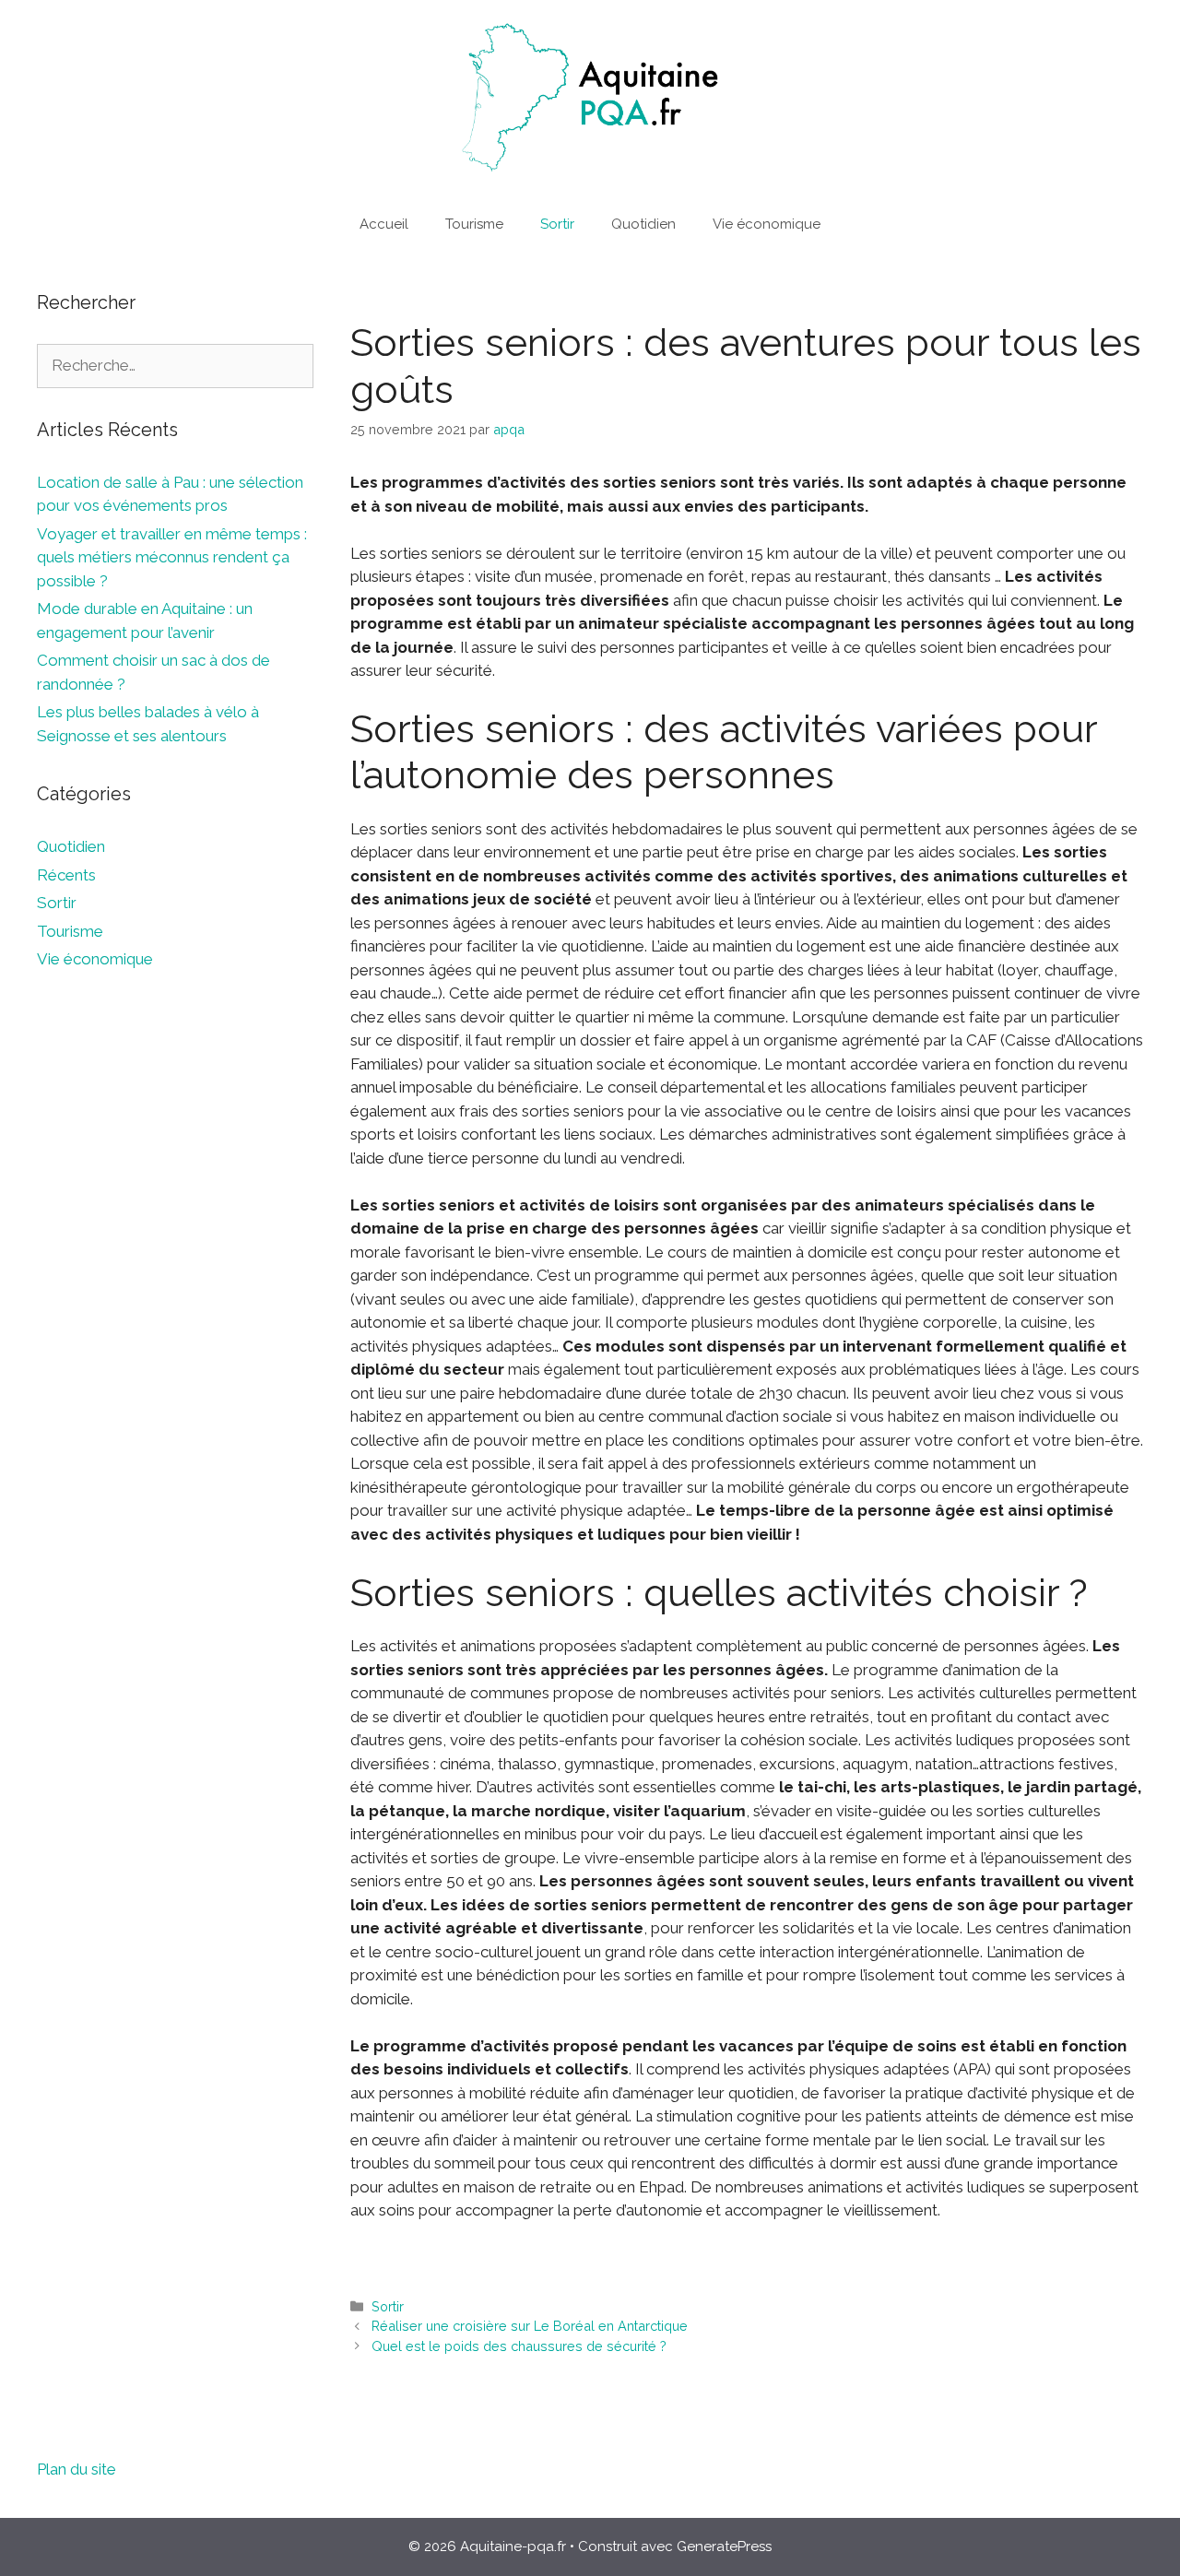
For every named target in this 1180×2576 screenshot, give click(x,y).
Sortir (557, 224)
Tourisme (474, 224)
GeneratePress (724, 2546)
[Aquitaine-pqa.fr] (590, 97)
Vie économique (767, 224)
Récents (66, 875)
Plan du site (77, 2469)
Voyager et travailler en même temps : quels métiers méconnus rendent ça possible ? (172, 557)
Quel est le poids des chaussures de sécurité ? (519, 2346)
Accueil (384, 224)
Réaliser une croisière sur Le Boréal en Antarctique (530, 2326)
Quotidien (643, 224)
